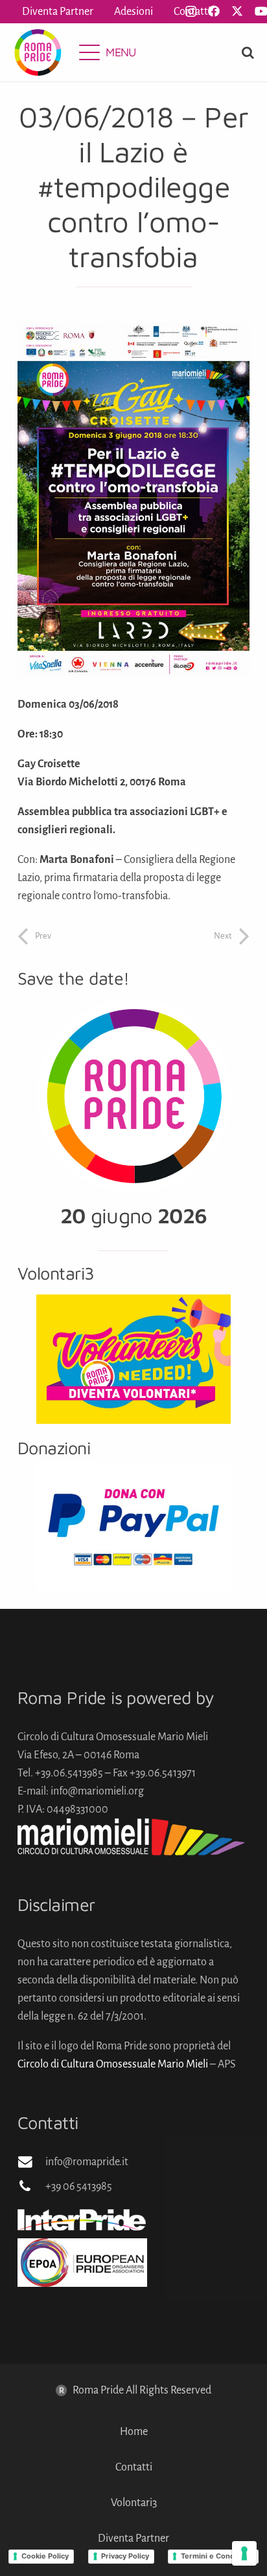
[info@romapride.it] (31, 2162)
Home (134, 2432)
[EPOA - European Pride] (133, 2263)
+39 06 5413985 (79, 2187)
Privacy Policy (125, 2556)
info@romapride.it (87, 2162)
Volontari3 (134, 2503)
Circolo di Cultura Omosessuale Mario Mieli (113, 2064)
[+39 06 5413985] (31, 2187)
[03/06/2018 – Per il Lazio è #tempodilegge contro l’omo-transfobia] (133, 331)
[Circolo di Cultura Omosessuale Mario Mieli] (133, 1837)
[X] (237, 11)
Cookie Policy (45, 2556)
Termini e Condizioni (217, 2556)
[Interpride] (133, 2220)
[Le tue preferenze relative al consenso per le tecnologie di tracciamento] (244, 2553)
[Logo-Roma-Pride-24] (38, 52)
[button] (108, 52)
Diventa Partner (133, 2538)
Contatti (134, 2467)
